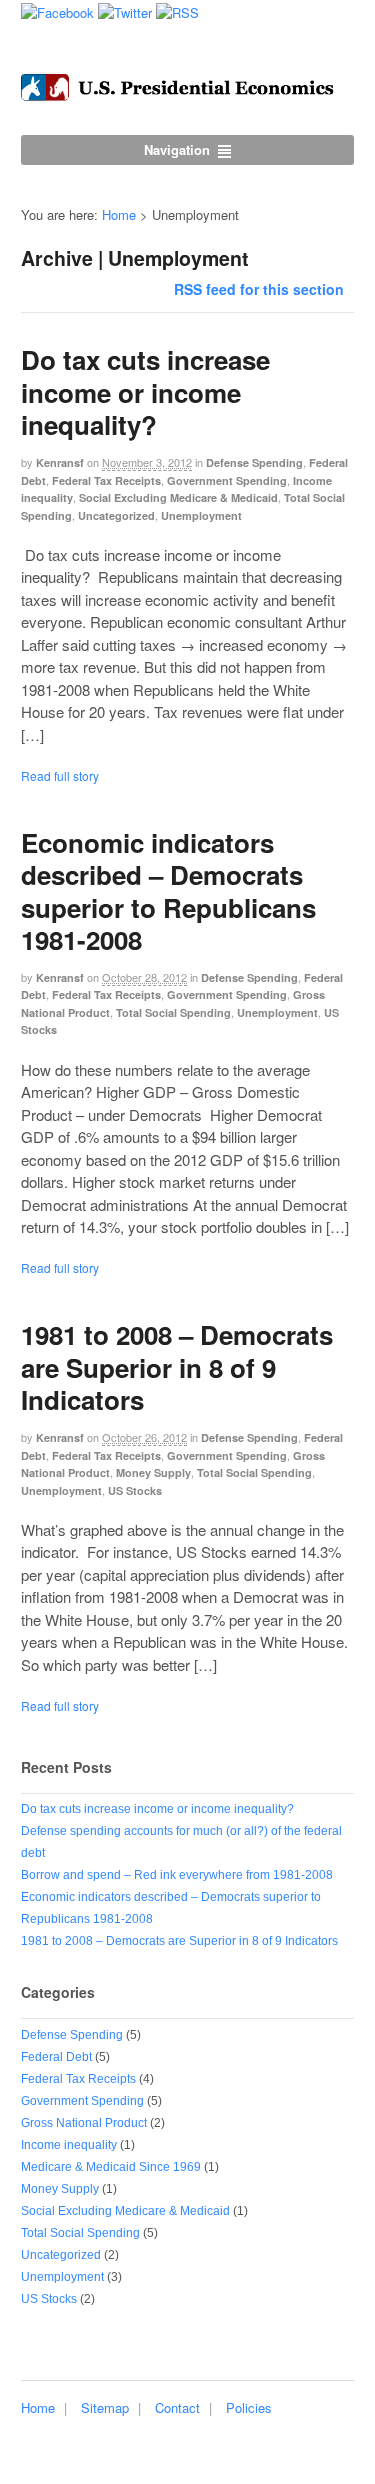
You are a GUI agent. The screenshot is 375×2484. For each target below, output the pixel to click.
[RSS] (177, 10)
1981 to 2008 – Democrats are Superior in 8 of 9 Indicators (177, 1366)
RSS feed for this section (259, 289)
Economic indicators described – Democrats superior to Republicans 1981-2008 (168, 891)
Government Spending (227, 480)
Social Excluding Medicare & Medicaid (178, 497)
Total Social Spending (173, 1012)
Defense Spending (254, 462)
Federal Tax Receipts (106, 480)
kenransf (60, 462)
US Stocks (135, 1490)
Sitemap (105, 2407)
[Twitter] (125, 10)
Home (119, 214)
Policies (249, 2407)
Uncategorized (116, 515)
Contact (177, 2407)
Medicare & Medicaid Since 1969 (111, 2167)
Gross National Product (84, 2123)
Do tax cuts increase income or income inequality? (145, 391)
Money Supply (153, 1472)
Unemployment (201, 515)
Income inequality (69, 2145)
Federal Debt (56, 2057)
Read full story (60, 775)
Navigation (177, 149)
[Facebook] (57, 10)
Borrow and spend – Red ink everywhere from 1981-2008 (177, 1875)
